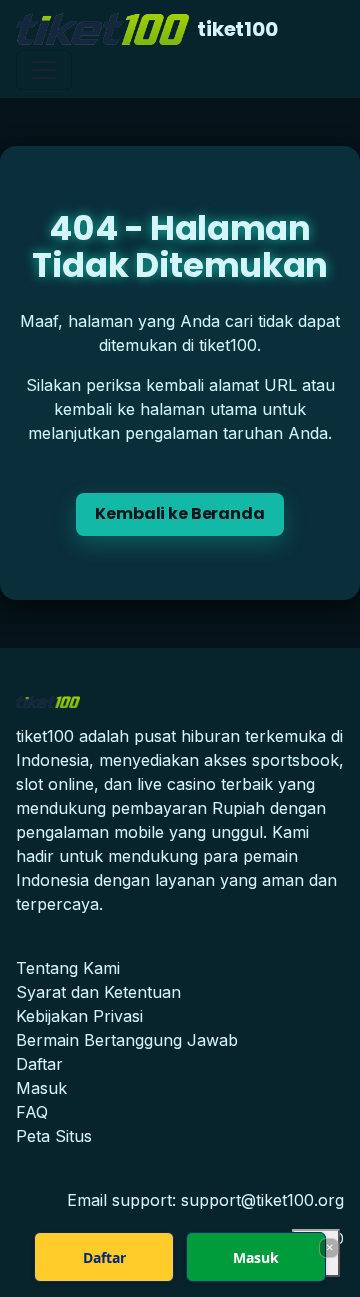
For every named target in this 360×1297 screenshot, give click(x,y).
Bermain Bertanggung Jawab (127, 1040)
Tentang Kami (68, 968)
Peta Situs (54, 1136)
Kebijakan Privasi (79, 1016)
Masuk (41, 1088)
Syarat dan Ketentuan (98, 992)
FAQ (32, 1112)
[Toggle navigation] (44, 70)
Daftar (39, 1064)
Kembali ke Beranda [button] (179, 513)
